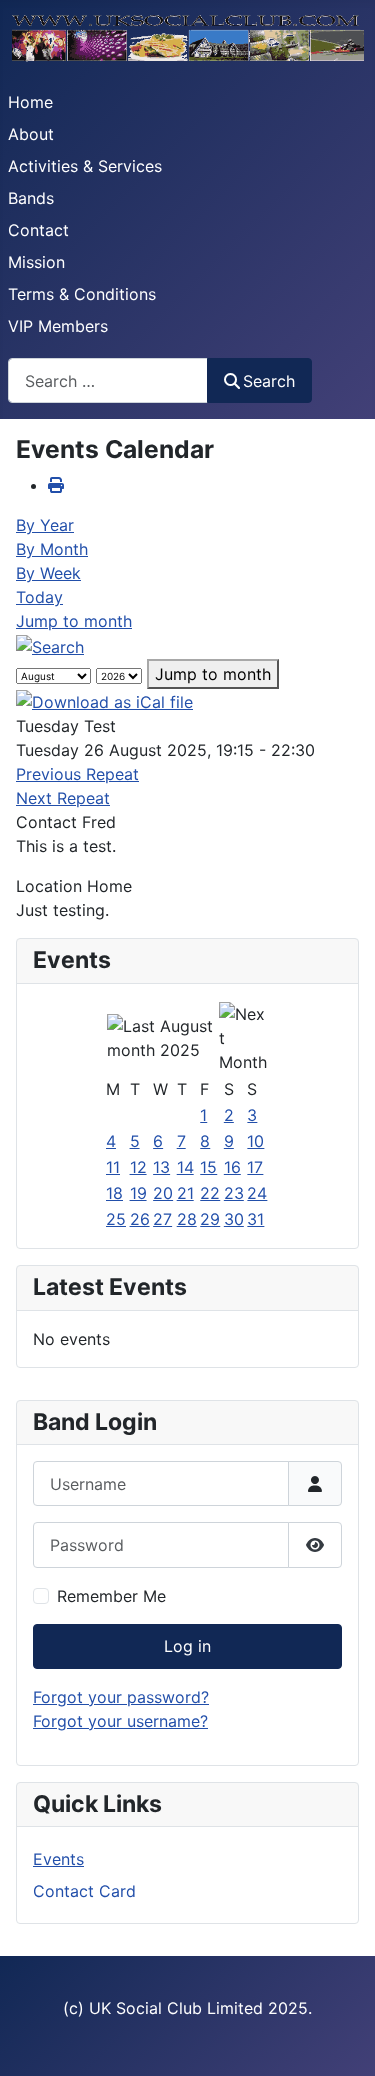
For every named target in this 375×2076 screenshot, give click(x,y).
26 (140, 1219)
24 (257, 1193)
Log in (187, 1646)
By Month (52, 549)
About (31, 134)
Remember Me (111, 1596)
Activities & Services (85, 166)
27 (162, 1219)
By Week (48, 573)
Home (30, 102)
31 (255, 1219)
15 (208, 1167)
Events (58, 1859)
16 (232, 1167)
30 (234, 1219)
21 (185, 1193)
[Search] (50, 645)
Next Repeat (63, 798)
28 (187, 1219)
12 (138, 1167)
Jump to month (74, 621)
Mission (36, 262)
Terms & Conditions (82, 294)
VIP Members (58, 326)
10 (255, 1141)
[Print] (56, 485)
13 (161, 1167)
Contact (38, 230)
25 (116, 1219)
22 (210, 1193)
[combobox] (108, 380)
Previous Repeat (77, 774)
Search (269, 381)
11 (113, 1167)
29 (210, 1219)
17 (255, 1167)
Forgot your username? (120, 1721)
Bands (31, 198)
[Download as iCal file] (104, 701)
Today (39, 597)
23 (234, 1193)
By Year (45, 525)
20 (163, 1193)
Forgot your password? (121, 1697)
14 (185, 1167)
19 (138, 1193)
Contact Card (84, 1891)
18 (114, 1193)
